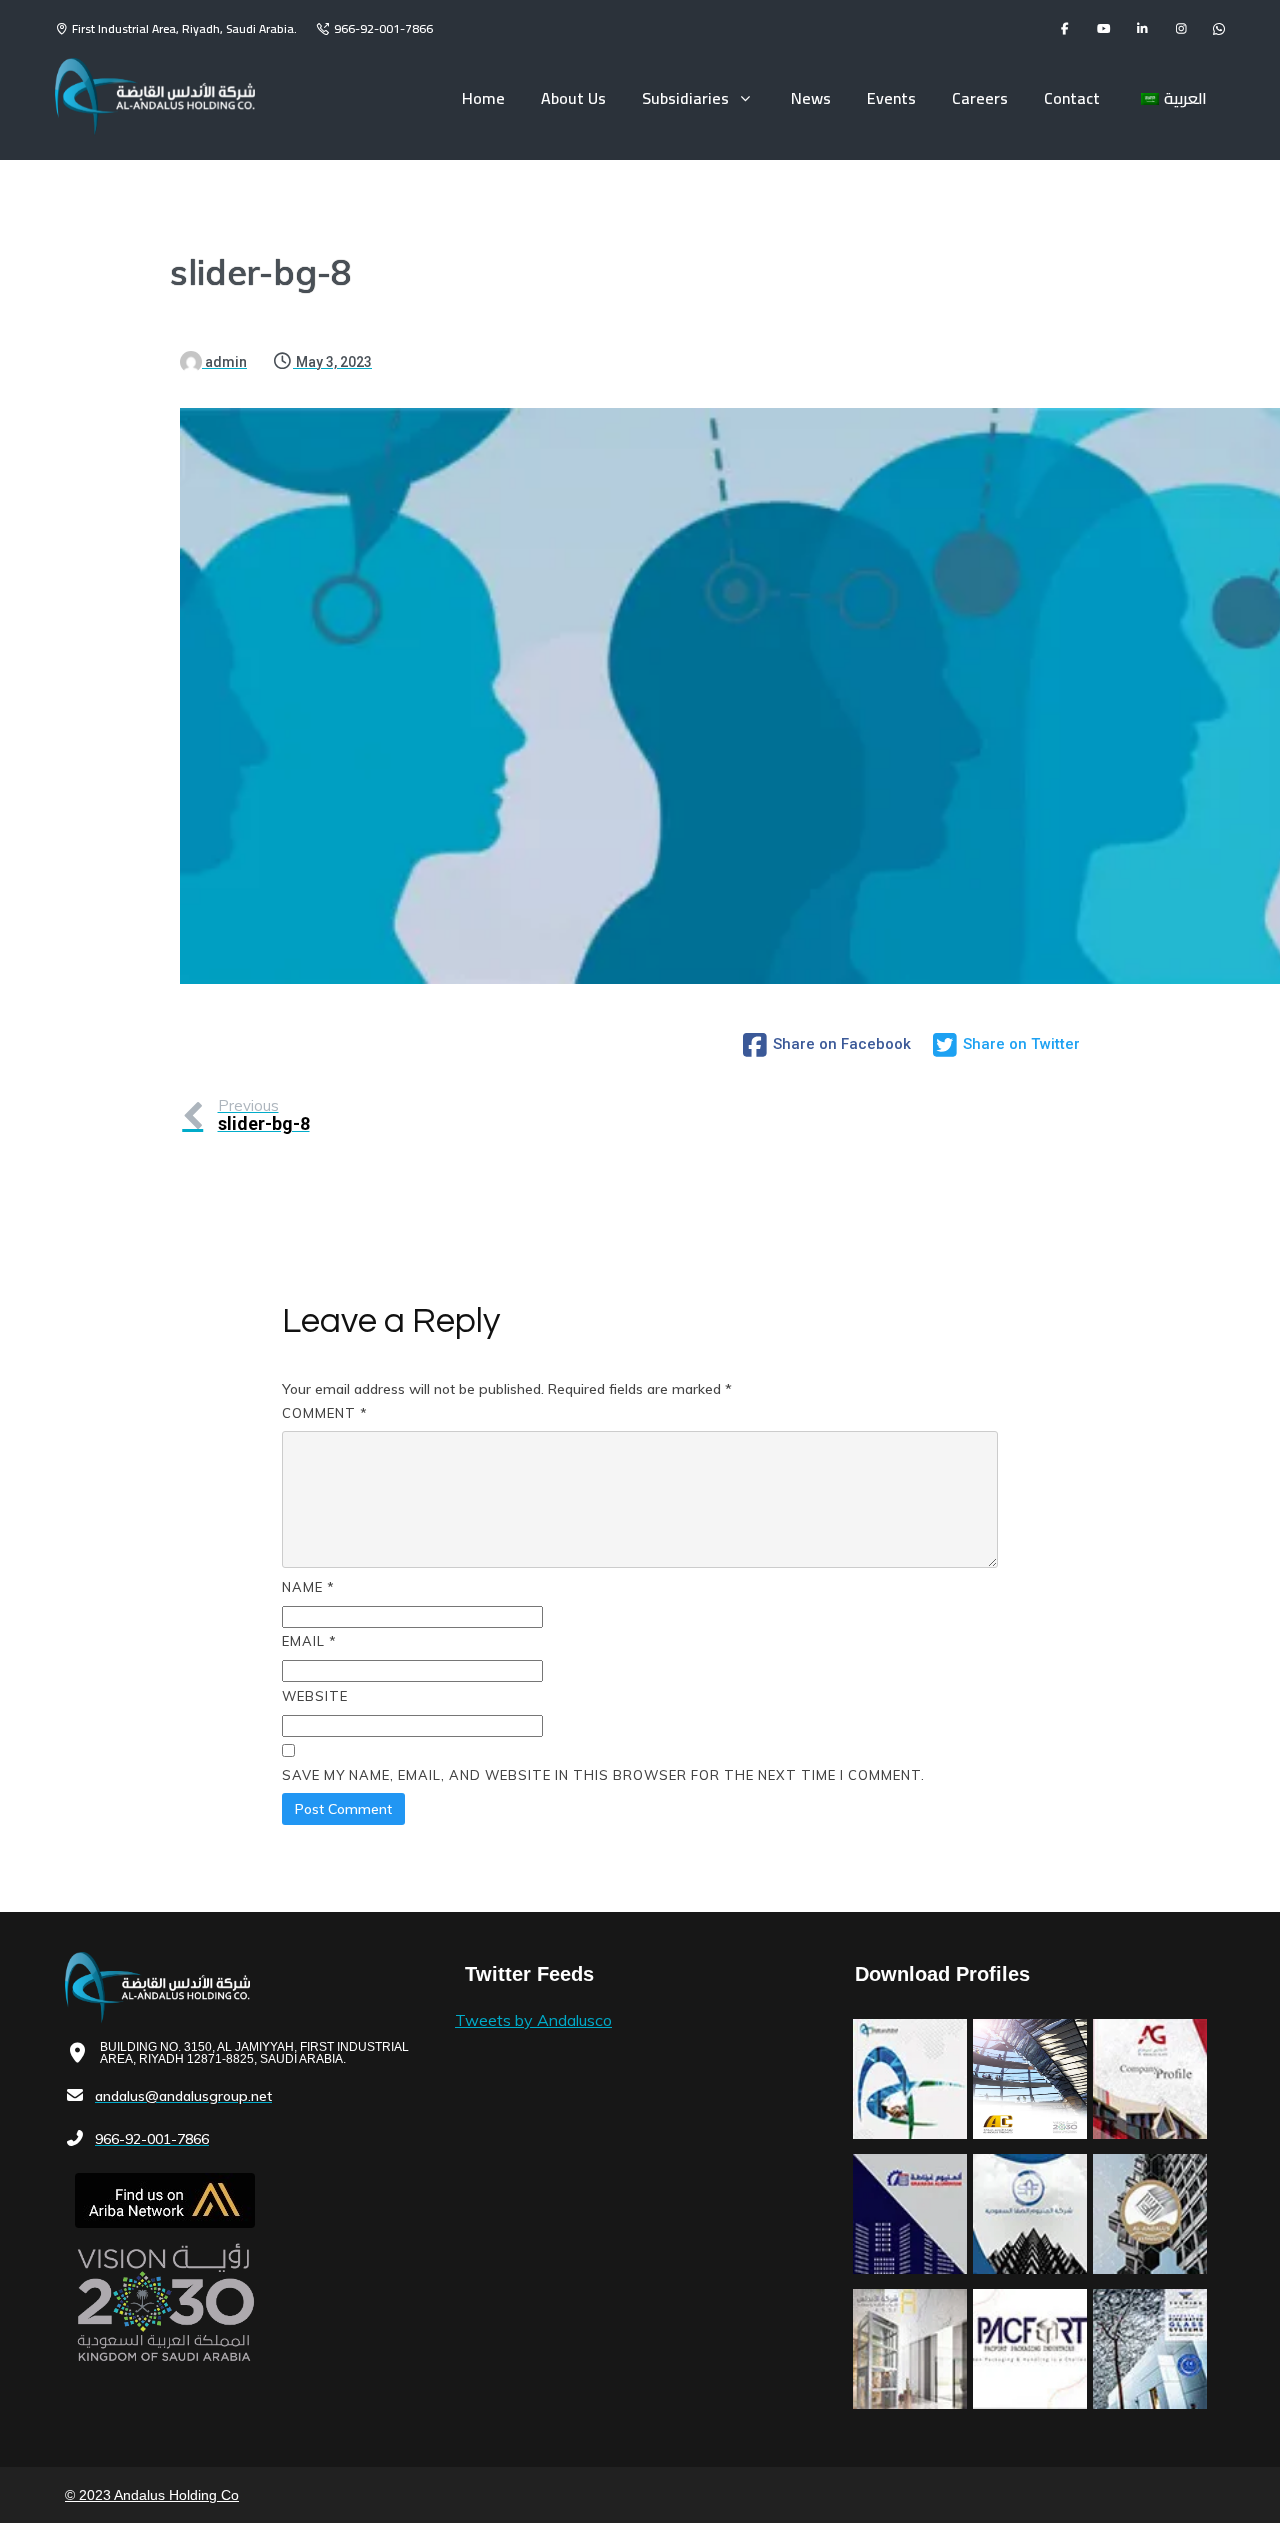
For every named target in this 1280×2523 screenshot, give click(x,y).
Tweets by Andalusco (533, 2020)
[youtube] (1103, 29)
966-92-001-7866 (383, 28)
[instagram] (1181, 29)
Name (308, 1587)
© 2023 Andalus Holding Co (152, 2495)
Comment (325, 1413)
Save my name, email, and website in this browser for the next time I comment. (603, 1775)
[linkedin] (1142, 29)
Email (309, 1641)
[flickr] (1219, 29)
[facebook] (1064, 29)
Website (315, 1696)
